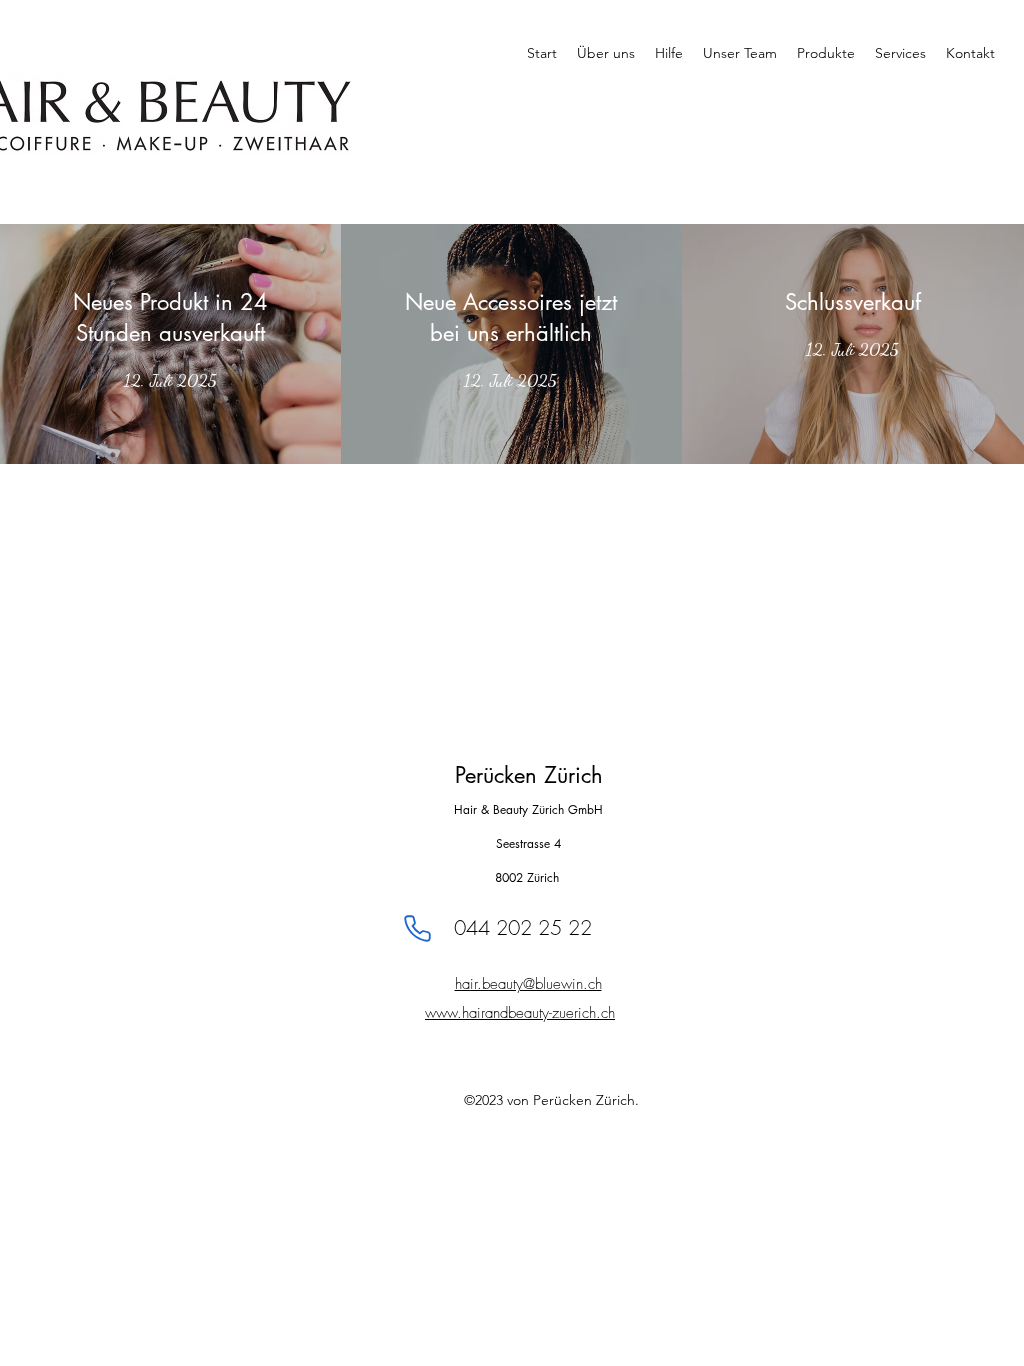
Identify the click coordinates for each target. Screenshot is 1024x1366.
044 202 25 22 (523, 927)
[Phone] (417, 928)
